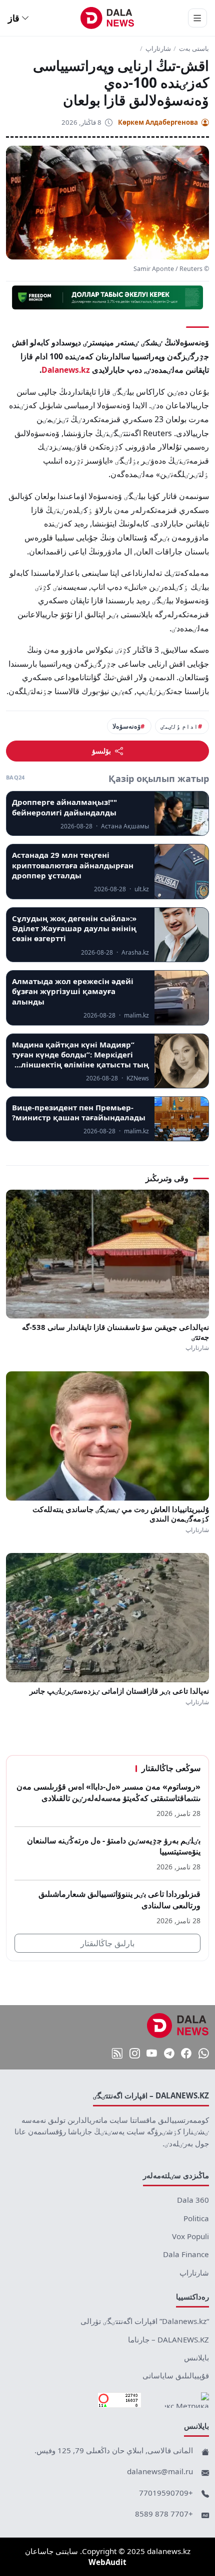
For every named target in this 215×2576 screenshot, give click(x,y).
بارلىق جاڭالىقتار (107, 1943)
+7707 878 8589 (164, 2514)
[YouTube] (152, 2054)
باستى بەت (194, 49)
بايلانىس (196, 2357)
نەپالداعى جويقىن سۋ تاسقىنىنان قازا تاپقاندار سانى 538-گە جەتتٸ (115, 1332)
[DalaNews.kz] (178, 2026)
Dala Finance (186, 2254)
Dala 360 (193, 2200)
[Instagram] (135, 2054)
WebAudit (107, 2562)
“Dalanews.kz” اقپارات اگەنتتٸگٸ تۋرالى (145, 2321)
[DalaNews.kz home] (108, 18)
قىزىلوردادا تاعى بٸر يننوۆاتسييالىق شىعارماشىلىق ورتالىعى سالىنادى (119, 1900)
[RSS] (117, 2054)
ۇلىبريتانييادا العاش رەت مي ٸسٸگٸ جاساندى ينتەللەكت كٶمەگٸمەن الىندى (121, 1514)
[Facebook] (186, 2054)
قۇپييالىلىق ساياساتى (176, 2375)
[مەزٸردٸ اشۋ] (197, 18)
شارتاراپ (158, 49)
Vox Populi (190, 2236)
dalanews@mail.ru (160, 2471)
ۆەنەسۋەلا (126, 726)
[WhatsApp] (204, 2054)
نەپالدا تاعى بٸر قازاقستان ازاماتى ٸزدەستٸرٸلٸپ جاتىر (119, 1691)
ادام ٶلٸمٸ (179, 726)
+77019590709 (166, 2493)
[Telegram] (169, 2054)
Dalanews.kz (66, 370)
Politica (196, 2218)
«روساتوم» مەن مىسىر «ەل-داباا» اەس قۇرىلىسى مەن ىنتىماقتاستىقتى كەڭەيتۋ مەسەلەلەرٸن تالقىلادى (108, 1792)
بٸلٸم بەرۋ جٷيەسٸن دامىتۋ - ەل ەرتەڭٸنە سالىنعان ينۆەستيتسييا (114, 1846)
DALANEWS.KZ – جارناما (168, 2339)
